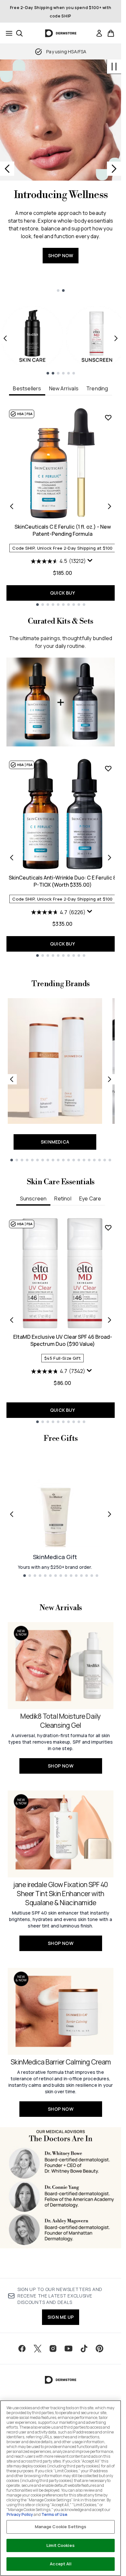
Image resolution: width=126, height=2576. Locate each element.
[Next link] (110, 1079)
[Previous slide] (7, 169)
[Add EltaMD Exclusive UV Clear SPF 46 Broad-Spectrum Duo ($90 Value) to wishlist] (108, 1228)
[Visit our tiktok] (84, 2349)
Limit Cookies (61, 2545)
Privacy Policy (20, 2514)
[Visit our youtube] (68, 2349)
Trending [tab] (97, 388)
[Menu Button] (7, 33)
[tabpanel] (61, 507)
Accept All (60, 2564)
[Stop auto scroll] (114, 67)
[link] (99, 33)
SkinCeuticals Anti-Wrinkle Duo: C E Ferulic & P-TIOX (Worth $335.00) (63, 881)
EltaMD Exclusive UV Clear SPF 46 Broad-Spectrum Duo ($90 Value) (63, 1340)
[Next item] (116, 338)
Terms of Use (54, 2514)
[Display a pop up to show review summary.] (91, 562)
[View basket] (111, 33)
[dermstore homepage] (61, 33)
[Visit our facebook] (22, 2349)
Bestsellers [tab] (27, 388)
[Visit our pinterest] (100, 2349)
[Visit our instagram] (53, 2349)
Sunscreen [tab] (33, 1198)
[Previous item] (5, 338)
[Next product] (110, 858)
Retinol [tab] (63, 1198)
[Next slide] (114, 169)
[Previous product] (12, 858)
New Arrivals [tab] (64, 388)
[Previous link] (12, 1079)
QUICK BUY (63, 593)
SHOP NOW (61, 255)
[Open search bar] (19, 33)
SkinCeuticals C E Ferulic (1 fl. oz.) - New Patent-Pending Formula (63, 530)
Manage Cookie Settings (61, 2527)
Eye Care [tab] (90, 1198)
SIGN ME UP (61, 2317)
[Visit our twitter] (37, 2349)
